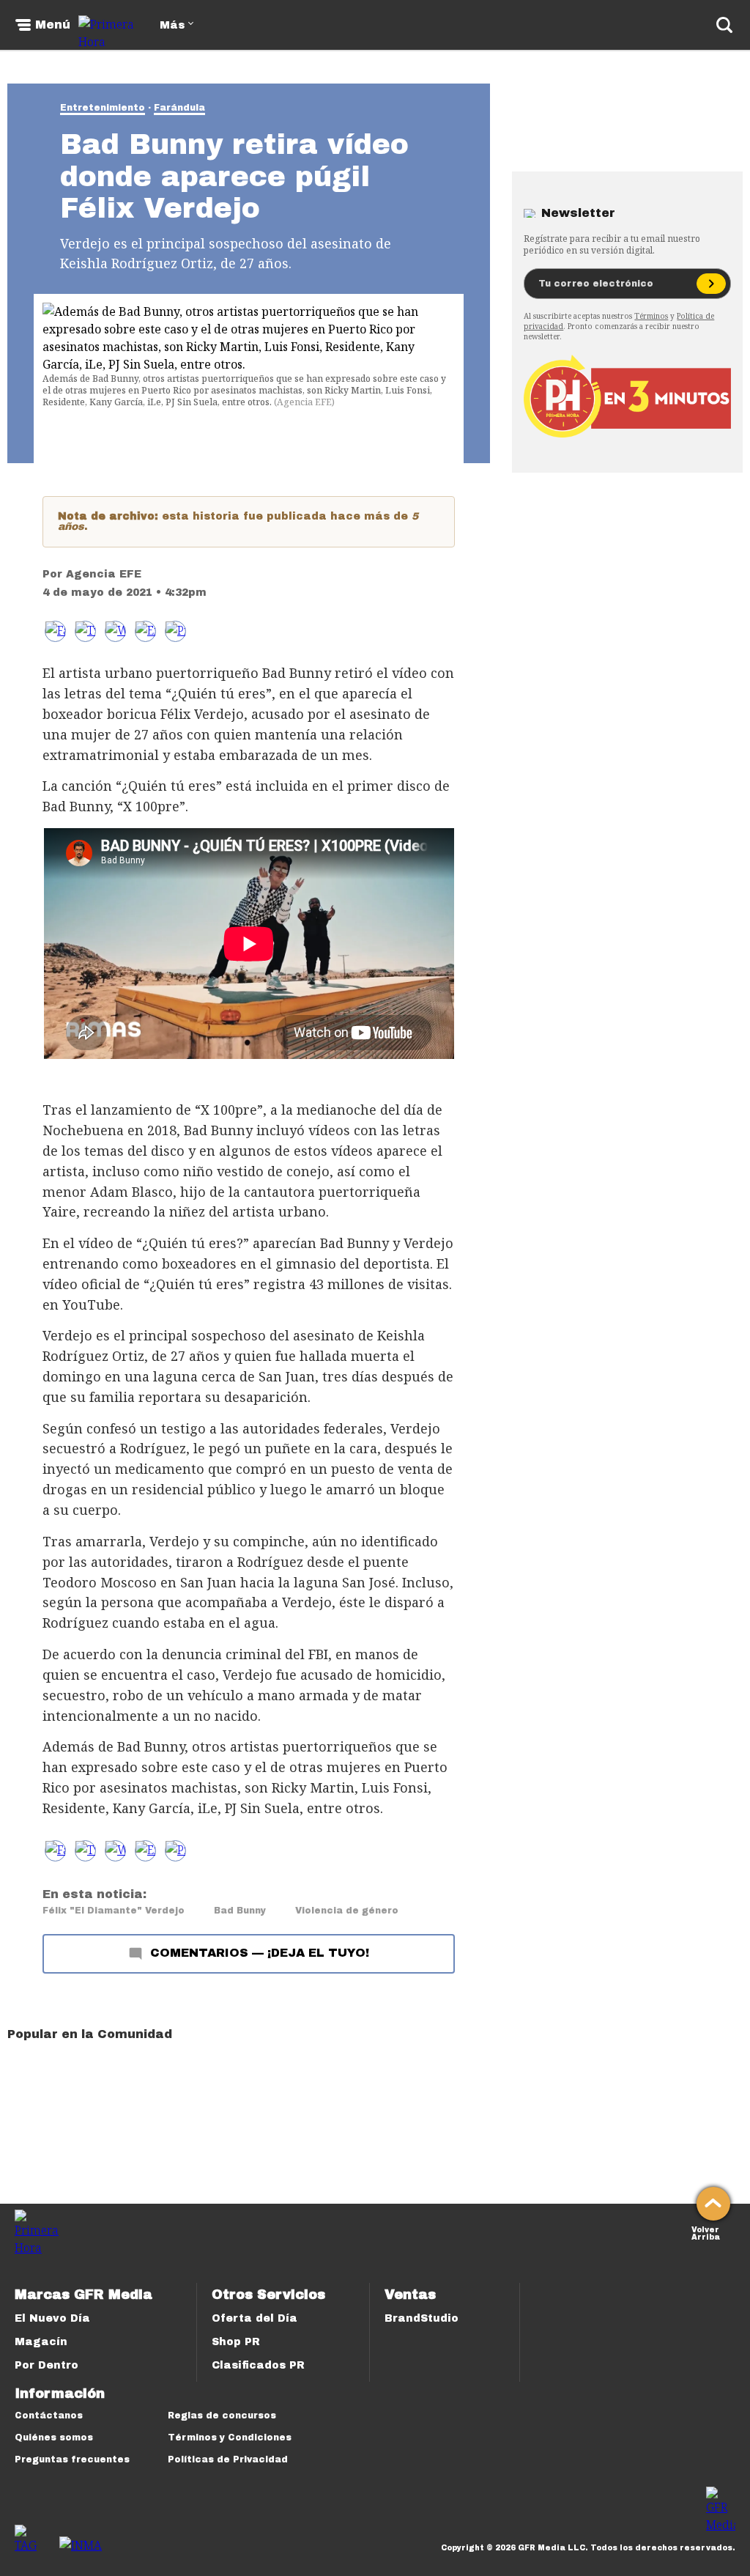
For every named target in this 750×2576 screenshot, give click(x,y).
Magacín (41, 2342)
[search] (724, 25)
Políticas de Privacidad (228, 2459)
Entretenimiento (103, 108)
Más (172, 25)
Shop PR (236, 2342)
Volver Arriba (706, 2232)
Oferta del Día (255, 2318)
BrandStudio (422, 2318)
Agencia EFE (104, 574)
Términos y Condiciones (230, 2437)
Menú (53, 25)
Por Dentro (47, 2365)
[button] (85, 631)
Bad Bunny (240, 1911)
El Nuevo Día (52, 2318)
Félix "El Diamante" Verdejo (114, 1911)
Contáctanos (49, 2416)
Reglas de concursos (222, 2416)
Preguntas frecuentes (72, 2459)
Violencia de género (347, 1911)
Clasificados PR (258, 2365)
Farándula (179, 108)
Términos (651, 316)
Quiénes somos (54, 2437)
